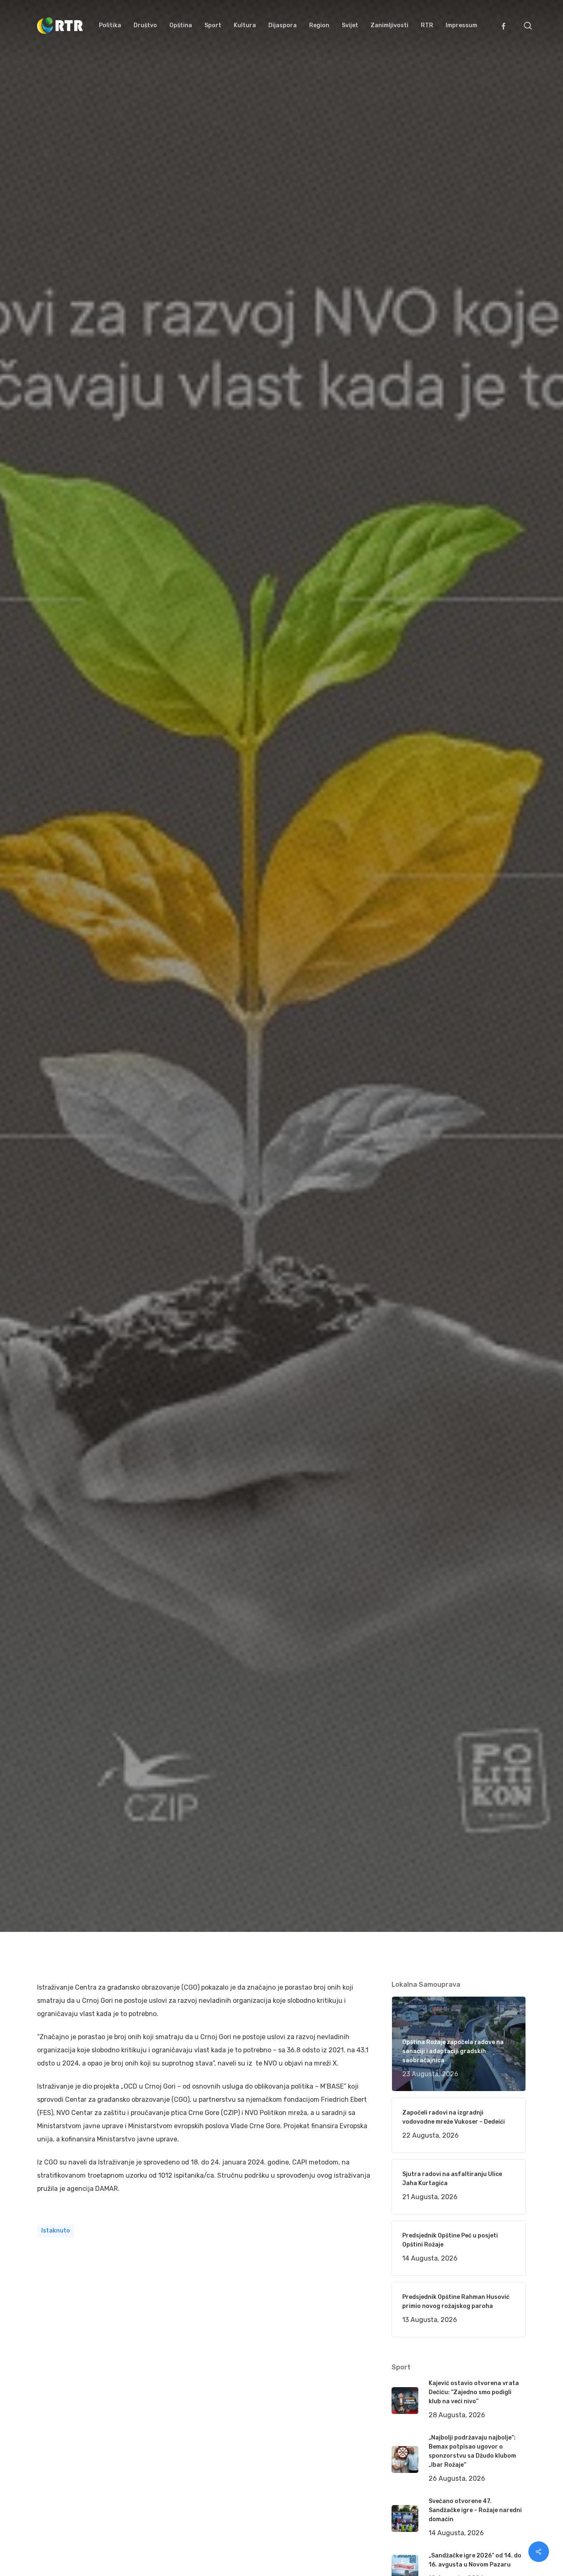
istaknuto (56, 2231)
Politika (158, 1065)
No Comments (494, 1017)
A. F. (53, 1065)
